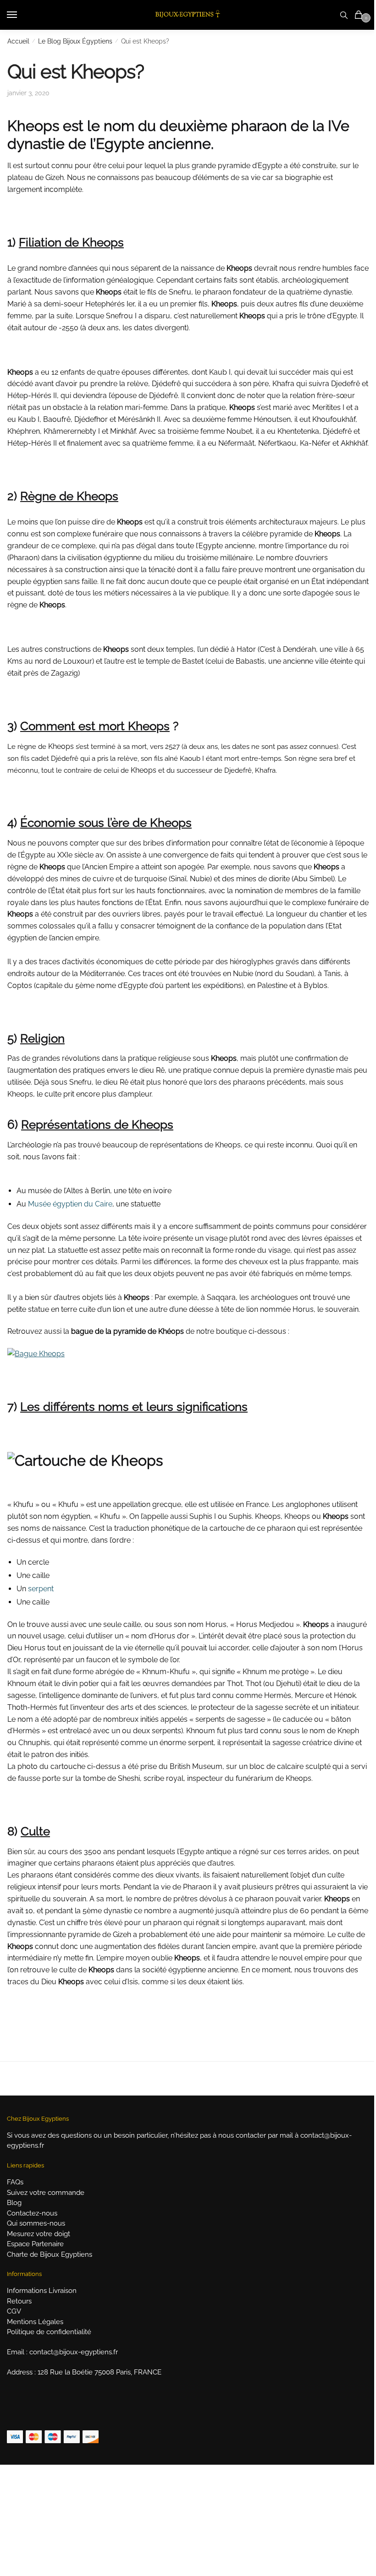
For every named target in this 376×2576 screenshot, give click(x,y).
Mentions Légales (35, 2322)
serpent (41, 1589)
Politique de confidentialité (49, 2332)
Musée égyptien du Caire (70, 1204)
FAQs (15, 2182)
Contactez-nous (32, 2213)
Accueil (18, 41)
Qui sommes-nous (36, 2223)
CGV (14, 2311)
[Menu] (21, 15)
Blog (14, 2203)
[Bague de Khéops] (36, 1354)
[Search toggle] (344, 15)
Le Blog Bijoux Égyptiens (75, 41)
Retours (19, 2301)
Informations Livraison (42, 2291)
